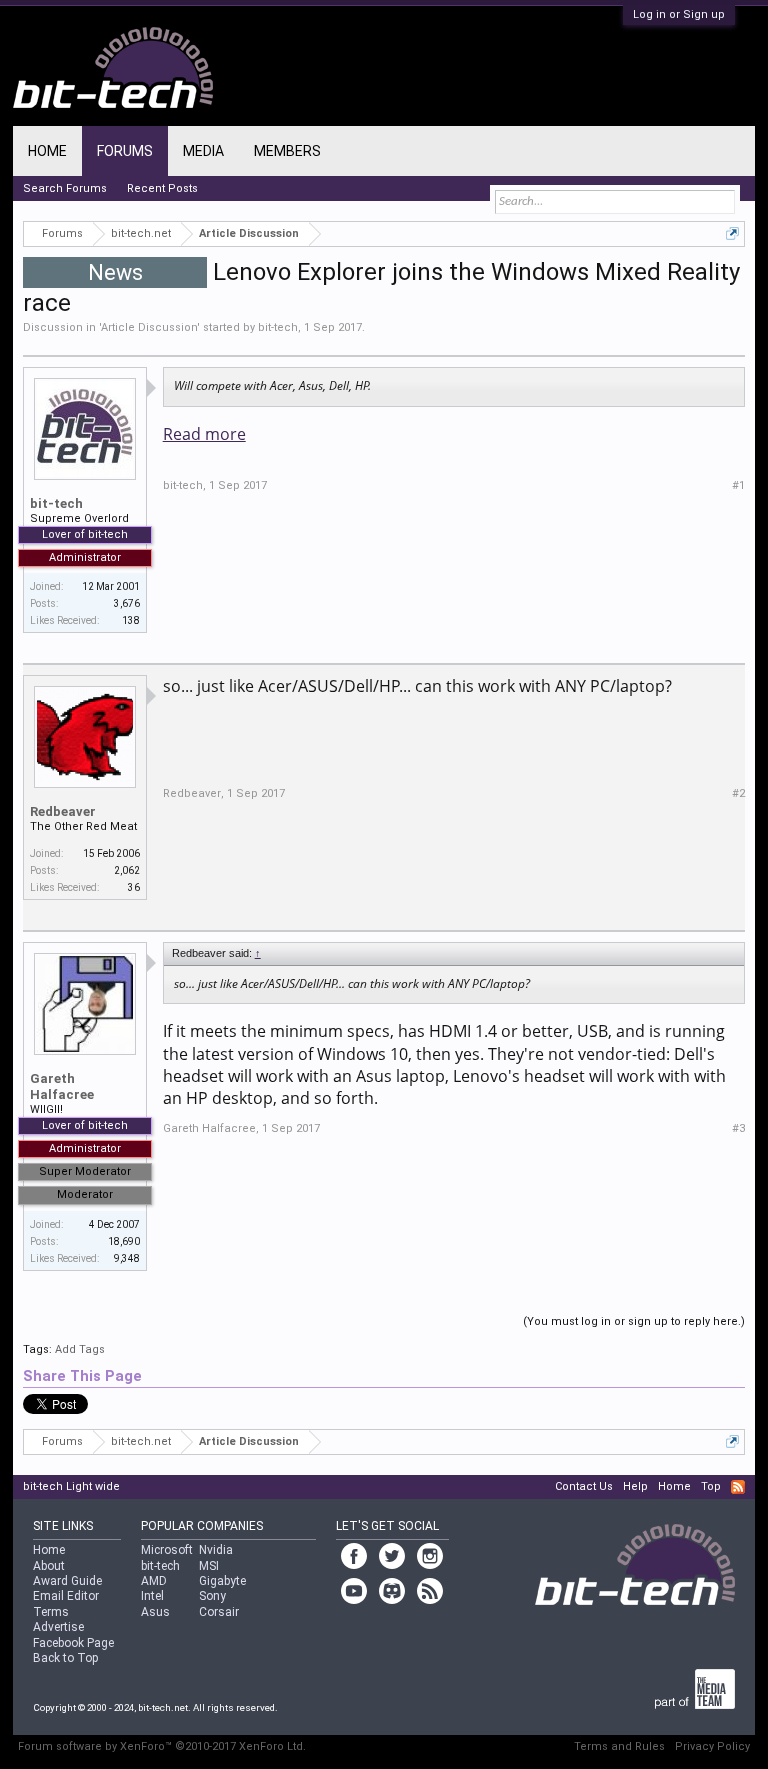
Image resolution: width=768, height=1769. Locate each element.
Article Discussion (149, 327)
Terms (51, 1612)
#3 (738, 1128)
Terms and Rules (619, 1746)
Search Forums (65, 188)
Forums (125, 151)
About (49, 1566)
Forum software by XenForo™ (162, 1746)
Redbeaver (63, 811)
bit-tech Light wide (71, 1486)
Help (635, 1486)
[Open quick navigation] (732, 233)
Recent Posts (162, 188)
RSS (738, 1487)
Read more (204, 434)
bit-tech (278, 327)
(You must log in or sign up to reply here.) (634, 1321)
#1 (738, 485)
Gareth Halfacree (62, 1086)
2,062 (127, 870)
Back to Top (65, 1658)
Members (287, 151)
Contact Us (584, 1486)
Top (711, 1486)
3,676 (127, 603)
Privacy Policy (712, 1746)
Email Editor (66, 1596)
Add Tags (80, 1349)
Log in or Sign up (679, 14)
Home (47, 151)
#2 (738, 793)
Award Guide (67, 1581)
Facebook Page (73, 1643)
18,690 (124, 1241)
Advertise (58, 1627)
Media (203, 151)
